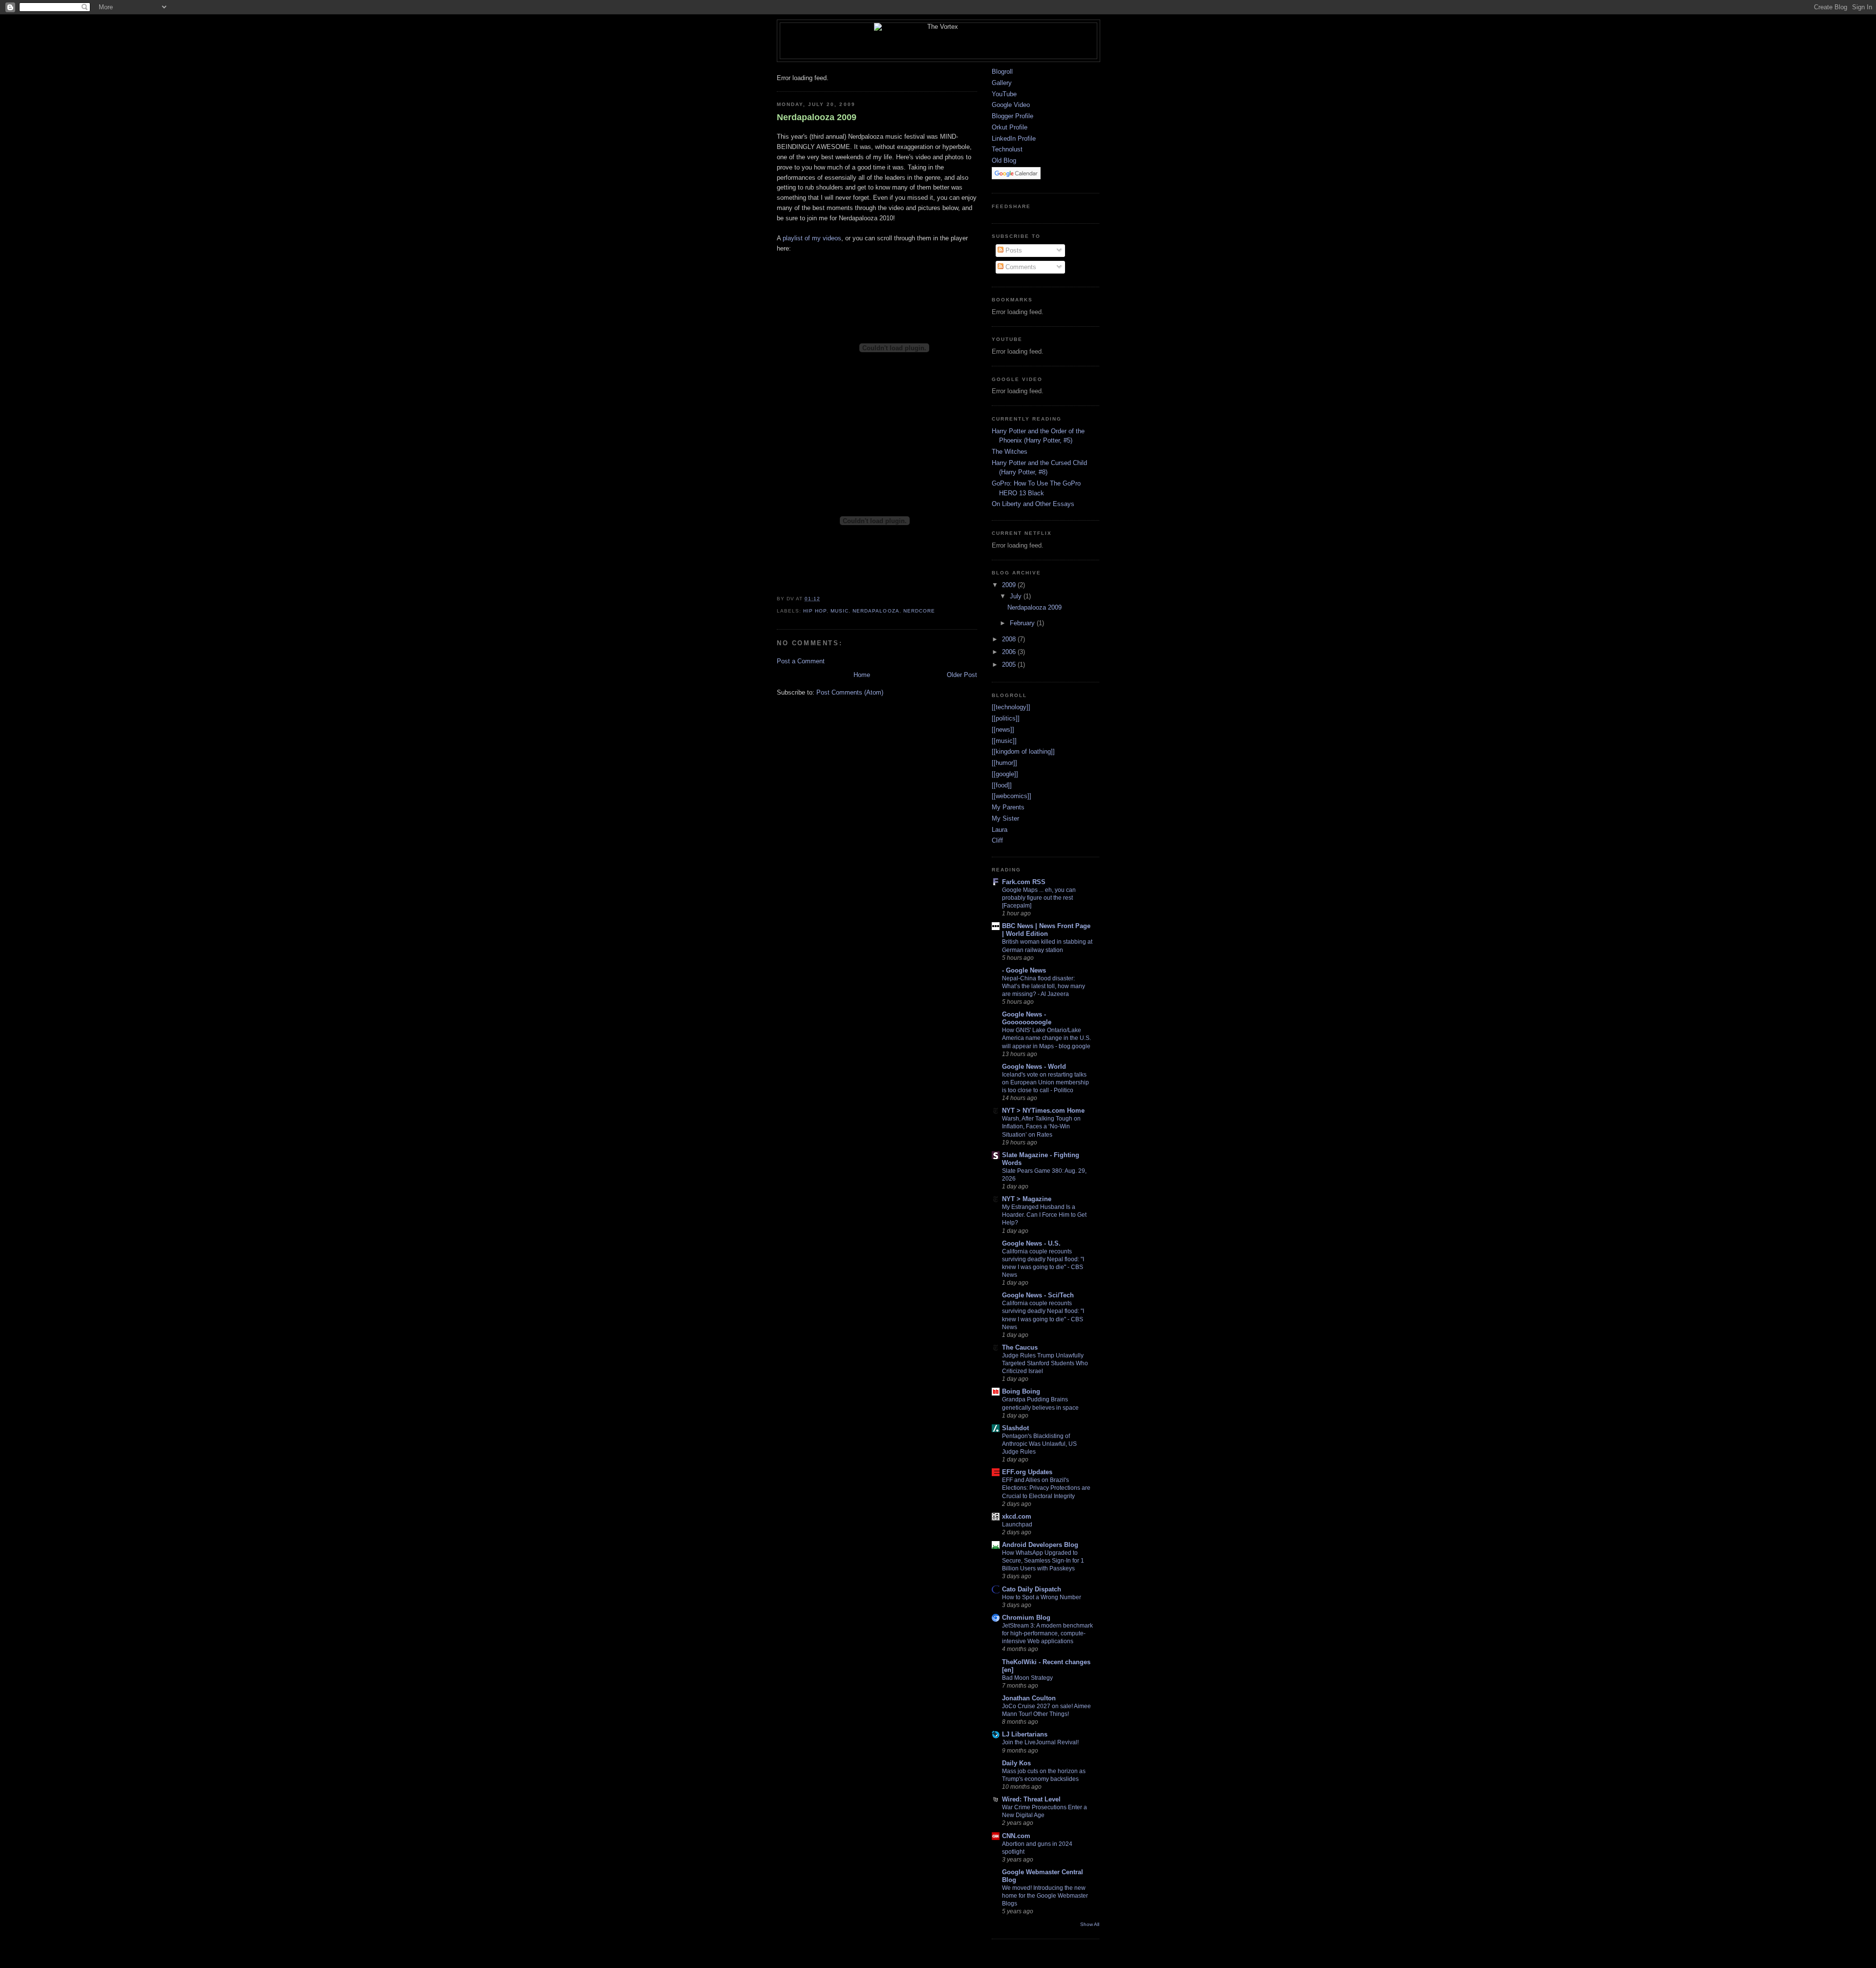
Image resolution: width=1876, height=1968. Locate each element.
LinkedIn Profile (1014, 138)
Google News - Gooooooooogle (1027, 1018)
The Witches (1010, 452)
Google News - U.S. (1031, 1243)
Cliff (997, 840)
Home (862, 675)
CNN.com (1016, 1836)
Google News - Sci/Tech (1038, 1295)
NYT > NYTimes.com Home (1043, 1111)
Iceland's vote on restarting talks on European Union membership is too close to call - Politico (1045, 1082)
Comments (1020, 267)
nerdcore (919, 611)
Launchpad (1017, 1524)
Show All (1090, 1924)
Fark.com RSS (1024, 882)
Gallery (1002, 83)
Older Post (962, 675)
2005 (1010, 665)
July (1017, 596)
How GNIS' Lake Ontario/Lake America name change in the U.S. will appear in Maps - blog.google (1046, 1038)
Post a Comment (801, 661)
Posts (1013, 250)
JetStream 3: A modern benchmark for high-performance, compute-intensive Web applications (1047, 1633)
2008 (1010, 639)
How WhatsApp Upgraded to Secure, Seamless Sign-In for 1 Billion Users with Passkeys (1043, 1561)
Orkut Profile (1010, 127)
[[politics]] (1006, 718)
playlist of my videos (812, 238)
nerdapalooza (876, 611)
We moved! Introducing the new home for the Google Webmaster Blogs (1045, 1896)
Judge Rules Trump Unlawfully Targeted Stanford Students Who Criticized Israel (1045, 1363)
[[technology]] (1011, 707)
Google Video (1011, 105)
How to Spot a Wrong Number (1042, 1597)
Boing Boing (1021, 1391)
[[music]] (1004, 741)
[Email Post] (823, 599)
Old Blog (1004, 160)
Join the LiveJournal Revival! (1040, 1742)
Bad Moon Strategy (1027, 1678)
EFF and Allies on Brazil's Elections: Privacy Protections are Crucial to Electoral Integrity (1046, 1488)
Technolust (1007, 149)
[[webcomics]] (1012, 796)
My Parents (1008, 807)
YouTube (1004, 94)
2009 (1010, 585)
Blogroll (1002, 72)
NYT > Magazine (1027, 1199)
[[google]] (1005, 774)
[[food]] (1002, 785)
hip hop (815, 611)
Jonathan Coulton (1029, 1698)
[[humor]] (1004, 763)
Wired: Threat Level (1031, 1799)
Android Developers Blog (1040, 1545)
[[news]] (1003, 730)
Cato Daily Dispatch (1032, 1589)
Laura (1000, 830)
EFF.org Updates (1027, 1472)
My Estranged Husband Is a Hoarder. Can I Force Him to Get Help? (1044, 1215)
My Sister (1005, 818)
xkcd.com (1017, 1516)
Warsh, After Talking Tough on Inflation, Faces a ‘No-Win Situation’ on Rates (1041, 1126)
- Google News (1024, 970)
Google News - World (1034, 1067)
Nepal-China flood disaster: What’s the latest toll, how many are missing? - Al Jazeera (1044, 986)
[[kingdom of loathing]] (1023, 751)
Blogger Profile (1013, 116)
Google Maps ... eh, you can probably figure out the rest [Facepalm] (1039, 898)
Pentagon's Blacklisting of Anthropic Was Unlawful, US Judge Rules (1039, 1444)
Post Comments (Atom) (850, 692)
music (840, 611)
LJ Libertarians (1025, 1734)
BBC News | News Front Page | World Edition (1046, 930)
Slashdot (1015, 1428)
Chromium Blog (1026, 1618)
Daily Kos (1016, 1763)
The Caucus (1020, 1347)
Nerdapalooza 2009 (817, 117)
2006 (1010, 652)
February (1023, 623)
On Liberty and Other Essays (1033, 504)
